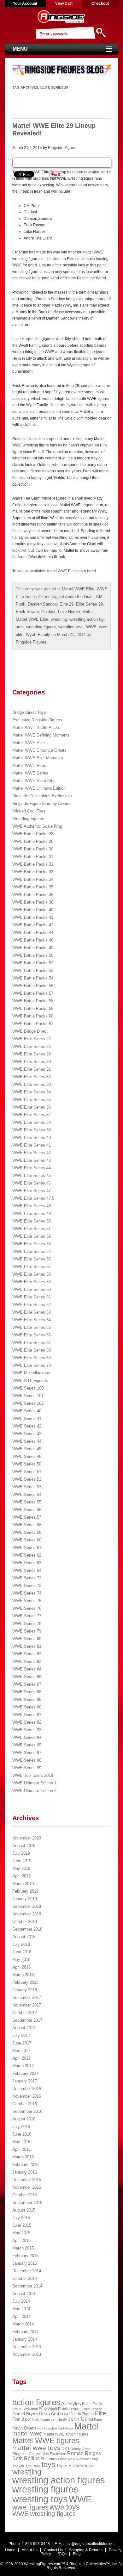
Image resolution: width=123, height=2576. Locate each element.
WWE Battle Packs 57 (33, 993)
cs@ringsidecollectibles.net (91, 2544)
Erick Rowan (27, 612)
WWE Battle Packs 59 (33, 1008)
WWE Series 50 (27, 1464)
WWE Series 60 (27, 1540)
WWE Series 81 (27, 1646)
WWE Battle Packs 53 (33, 971)
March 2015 (23, 2248)
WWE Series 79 (27, 1631)
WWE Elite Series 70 (32, 1365)
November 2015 (27, 2187)
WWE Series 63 (27, 1563)
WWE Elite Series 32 (32, 1077)
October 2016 (25, 2104)
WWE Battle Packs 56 (33, 986)
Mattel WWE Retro (29, 765)
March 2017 (23, 2066)
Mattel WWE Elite (78, 589)
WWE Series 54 (27, 1494)
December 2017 (27, 1997)
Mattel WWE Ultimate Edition (39, 788)
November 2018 (27, 1914)
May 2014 (21, 2309)
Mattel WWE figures (46, 2440)
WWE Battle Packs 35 (33, 887)
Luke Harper (69, 612)
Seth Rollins (26, 2458)
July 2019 (21, 1853)
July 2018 (21, 1944)
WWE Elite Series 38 (32, 1122)
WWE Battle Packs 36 (33, 895)
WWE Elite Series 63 (32, 1312)
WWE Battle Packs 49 (33, 948)
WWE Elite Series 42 (32, 1153)
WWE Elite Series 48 (32, 1206)
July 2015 (21, 2218)
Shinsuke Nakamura (74, 2459)
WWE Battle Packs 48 (33, 940)
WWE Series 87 (27, 1684)
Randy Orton (81, 2449)
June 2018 (22, 1952)
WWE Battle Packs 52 (33, 963)
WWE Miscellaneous (31, 1373)
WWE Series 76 (27, 1608)
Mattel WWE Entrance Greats (39, 750)
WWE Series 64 (27, 1570)
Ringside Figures (63, 148)
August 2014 (24, 2294)
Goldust (48, 612)
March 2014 (23, 2324)
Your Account (25, 3)
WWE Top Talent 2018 (33, 1775)
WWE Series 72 (27, 1578)
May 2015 (21, 2233)
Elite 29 (67, 604)
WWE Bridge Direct (30, 1031)
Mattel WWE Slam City (33, 781)
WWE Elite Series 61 (32, 1297)
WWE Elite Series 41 (32, 1145)
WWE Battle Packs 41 (33, 917)
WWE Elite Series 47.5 (33, 1198)
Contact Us (53, 2550)
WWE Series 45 (27, 1449)
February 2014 (25, 2332)
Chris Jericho (92, 2409)
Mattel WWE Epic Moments (38, 758)
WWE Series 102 (28, 1403)
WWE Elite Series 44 (32, 1168)
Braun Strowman (25, 2409)
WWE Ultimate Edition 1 (34, 1783)
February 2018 (25, 1982)
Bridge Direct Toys (29, 712)
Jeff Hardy (59, 2419)
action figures (36, 2402)
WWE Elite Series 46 (32, 1183)
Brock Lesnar (69, 2409)
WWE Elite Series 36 (32, 1107)
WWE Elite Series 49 (32, 1213)
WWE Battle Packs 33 (33, 872)
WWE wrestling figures (44, 2514)
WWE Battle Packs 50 (33, 955)
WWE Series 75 (27, 1601)
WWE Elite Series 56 (32, 1259)
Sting (94, 2459)
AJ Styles (71, 2404)
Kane (98, 2419)
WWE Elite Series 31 (32, 1069)
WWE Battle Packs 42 (33, 925)
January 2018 (25, 1990)
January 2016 (25, 2172)
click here (87, 571)
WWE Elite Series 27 (32, 1039)
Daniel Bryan (25, 2414)
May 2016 (21, 2142)
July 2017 (21, 2035)
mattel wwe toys (36, 2448)
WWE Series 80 (27, 1639)
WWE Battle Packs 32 (33, 864)
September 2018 (27, 1929)
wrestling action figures (59, 2480)
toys (48, 2465)
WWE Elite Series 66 (32, 1335)
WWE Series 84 (27, 1669)
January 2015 (25, 2263)
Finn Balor (22, 2419)
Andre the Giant (79, 597)
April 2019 (21, 1876)
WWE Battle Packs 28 (33, 834)
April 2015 (21, 2240)
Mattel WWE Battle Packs (36, 728)
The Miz (18, 2466)
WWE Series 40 (27, 1411)
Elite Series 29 (89, 604)
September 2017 (27, 2020)
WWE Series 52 (27, 1479)
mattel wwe (27, 2433)
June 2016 (22, 2134)
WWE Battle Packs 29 (33, 841)
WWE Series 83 (27, 1661)
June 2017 (22, 2043)
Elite (100, 2413)
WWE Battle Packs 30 (33, 849)
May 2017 (21, 2051)
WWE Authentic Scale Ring (37, 826)
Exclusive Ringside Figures (37, 720)
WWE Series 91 (27, 1715)
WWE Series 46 (27, 1456)
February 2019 (25, 1891)
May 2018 (21, 1960)
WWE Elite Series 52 (32, 1236)
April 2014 (21, 2316)
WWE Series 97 (27, 1753)
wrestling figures (41, 627)
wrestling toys (71, 627)
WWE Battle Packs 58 (33, 1001)
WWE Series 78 (27, 1624)
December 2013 (27, 2347)
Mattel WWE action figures (66, 2434)
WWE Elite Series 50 (32, 1221)
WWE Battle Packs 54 (33, 978)
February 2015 (25, 2256)
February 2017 (25, 2073)
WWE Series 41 (27, 1419)
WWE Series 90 (27, 1707)
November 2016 (27, 2096)
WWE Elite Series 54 (32, 1251)
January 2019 (25, 1899)
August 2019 (24, 1846)
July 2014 (21, 2301)
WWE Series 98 (27, 1760)
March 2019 (23, 1884)
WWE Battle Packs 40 (33, 910)
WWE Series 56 (27, 1510)
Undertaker (84, 2466)
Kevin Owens (24, 2428)
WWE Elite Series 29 (32, 1054)
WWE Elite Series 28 (32, 1046)
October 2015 (25, 2195)
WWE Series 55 (27, 1502)
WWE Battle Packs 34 (33, 879)
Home (10, 2550)
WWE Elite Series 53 (32, 1244)
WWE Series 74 (27, 1593)
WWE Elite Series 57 (32, 1267)
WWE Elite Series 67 (32, 1343)
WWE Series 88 (27, 1692)
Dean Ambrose (54, 2414)
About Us (30, 2550)
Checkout (100, 3)
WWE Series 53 (27, 1487)
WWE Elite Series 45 (32, 1176)
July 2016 (21, 2127)
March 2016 (23, 2157)
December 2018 (27, 1906)
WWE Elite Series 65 (32, 1327)
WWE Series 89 (27, 1699)
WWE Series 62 (27, 1555)
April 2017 (21, 2058)
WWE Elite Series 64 (32, 1320)
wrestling (59, 619)
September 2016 (27, 2111)
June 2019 (22, 1861)
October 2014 (25, 2278)
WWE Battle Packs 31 (33, 857)
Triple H (64, 2466)
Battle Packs (93, 2404)
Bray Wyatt (48, 2409)
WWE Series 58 (27, 1525)
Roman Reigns (84, 2453)
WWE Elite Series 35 (32, 1100)
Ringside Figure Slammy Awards (42, 803)
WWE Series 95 (27, 1745)
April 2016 (21, 2149)
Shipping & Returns (86, 2550)
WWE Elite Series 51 (32, 1229)
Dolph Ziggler (82, 2414)
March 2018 (23, 1975)
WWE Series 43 (27, 1434)
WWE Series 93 (27, 1730)
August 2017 (24, 2028)
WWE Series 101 (28, 1396)
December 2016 (27, 2089)
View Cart (64, 3)
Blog (77, 2554)
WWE (91, 627)
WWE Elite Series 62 (32, 1305)
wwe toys (65, 2507)
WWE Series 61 (27, 1548)
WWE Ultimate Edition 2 (34, 1791)
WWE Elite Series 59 (32, 1282)
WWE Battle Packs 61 (33, 1024)
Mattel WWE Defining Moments (41, 735)
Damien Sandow (42, 604)
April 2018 (21, 1967)
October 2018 (25, 1922)
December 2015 (27, 2180)
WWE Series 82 (27, 1654)
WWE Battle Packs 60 (33, 1016)
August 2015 (24, 2210)
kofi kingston (47, 2428)
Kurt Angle (65, 2428)
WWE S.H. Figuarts (30, 1381)
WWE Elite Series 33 (32, 1084)
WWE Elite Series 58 (32, 1274)
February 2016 (25, 2165)
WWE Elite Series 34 (32, 1092)
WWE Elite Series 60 (32, 1289)
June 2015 (22, 2225)
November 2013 (27, 2354)
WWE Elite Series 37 (32, 1115)
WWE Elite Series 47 (32, 1191)
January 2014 (25, 2339)
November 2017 (27, 2005)
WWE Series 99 (27, 1768)
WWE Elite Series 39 (32, 1130)
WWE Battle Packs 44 (33, 933)
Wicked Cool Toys (29, 811)
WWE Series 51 (27, 1472)
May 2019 (21, 1868)
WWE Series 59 (27, 1532)
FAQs (62, 2554)
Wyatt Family (38, 635)
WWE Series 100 (28, 1388)
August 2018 (24, 1937)
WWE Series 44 (27, 1441)
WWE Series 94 (27, 1737)
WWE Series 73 (27, 1586)
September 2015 (27, 2203)
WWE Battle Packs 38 (33, 902)
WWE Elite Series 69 (32, 1358)
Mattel (88, 612)
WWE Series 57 (27, 1517)
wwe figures (30, 2507)
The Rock (33, 2466)
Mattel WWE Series (30, 773)
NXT (66, 2449)
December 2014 (27, 2271)
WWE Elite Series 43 (32, 1160)
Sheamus (49, 2459)
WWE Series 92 (27, 1722)
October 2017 (25, 2013)
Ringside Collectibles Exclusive (39, 2454)
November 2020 (27, 1838)
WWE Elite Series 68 (32, 1350)
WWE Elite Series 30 (32, 1062)
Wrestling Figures (28, 819)
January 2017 (25, 2081)
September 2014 (27, 2286)
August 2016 (24, 2119)
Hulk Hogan (41, 2419)
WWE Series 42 (27, 1426)
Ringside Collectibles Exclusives (42, 796)
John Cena (80, 2419)
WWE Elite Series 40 (32, 1138)
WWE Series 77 (27, 1616)
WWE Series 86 (27, 1677)
